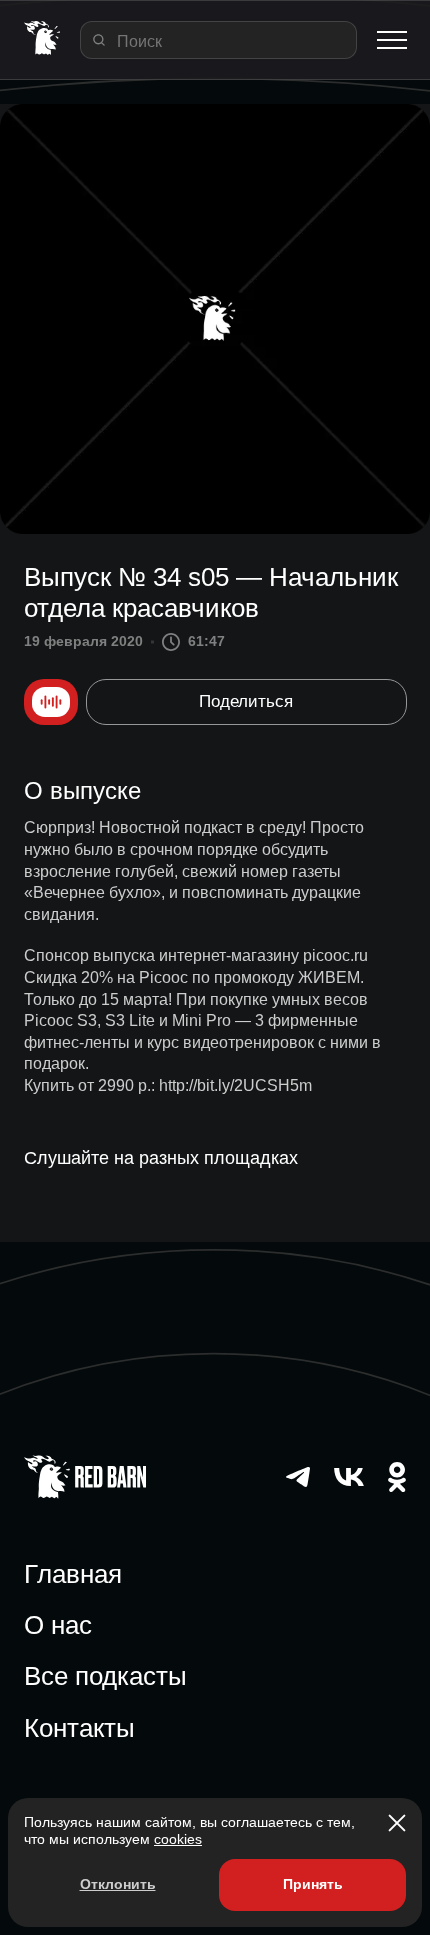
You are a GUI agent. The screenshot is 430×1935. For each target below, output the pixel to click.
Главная (73, 1574)
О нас (58, 1625)
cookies (178, 1839)
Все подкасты (105, 1676)
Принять (313, 1884)
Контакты (79, 1728)
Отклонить (118, 1884)
